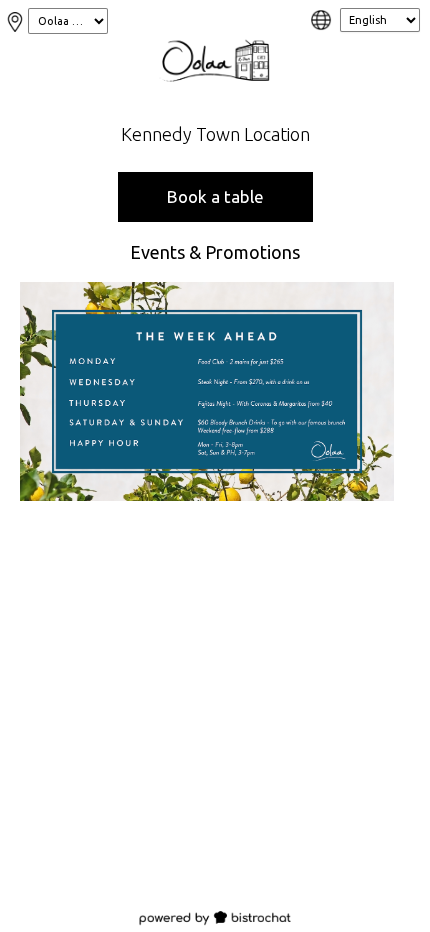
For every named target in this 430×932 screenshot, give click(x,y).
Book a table (215, 196)
